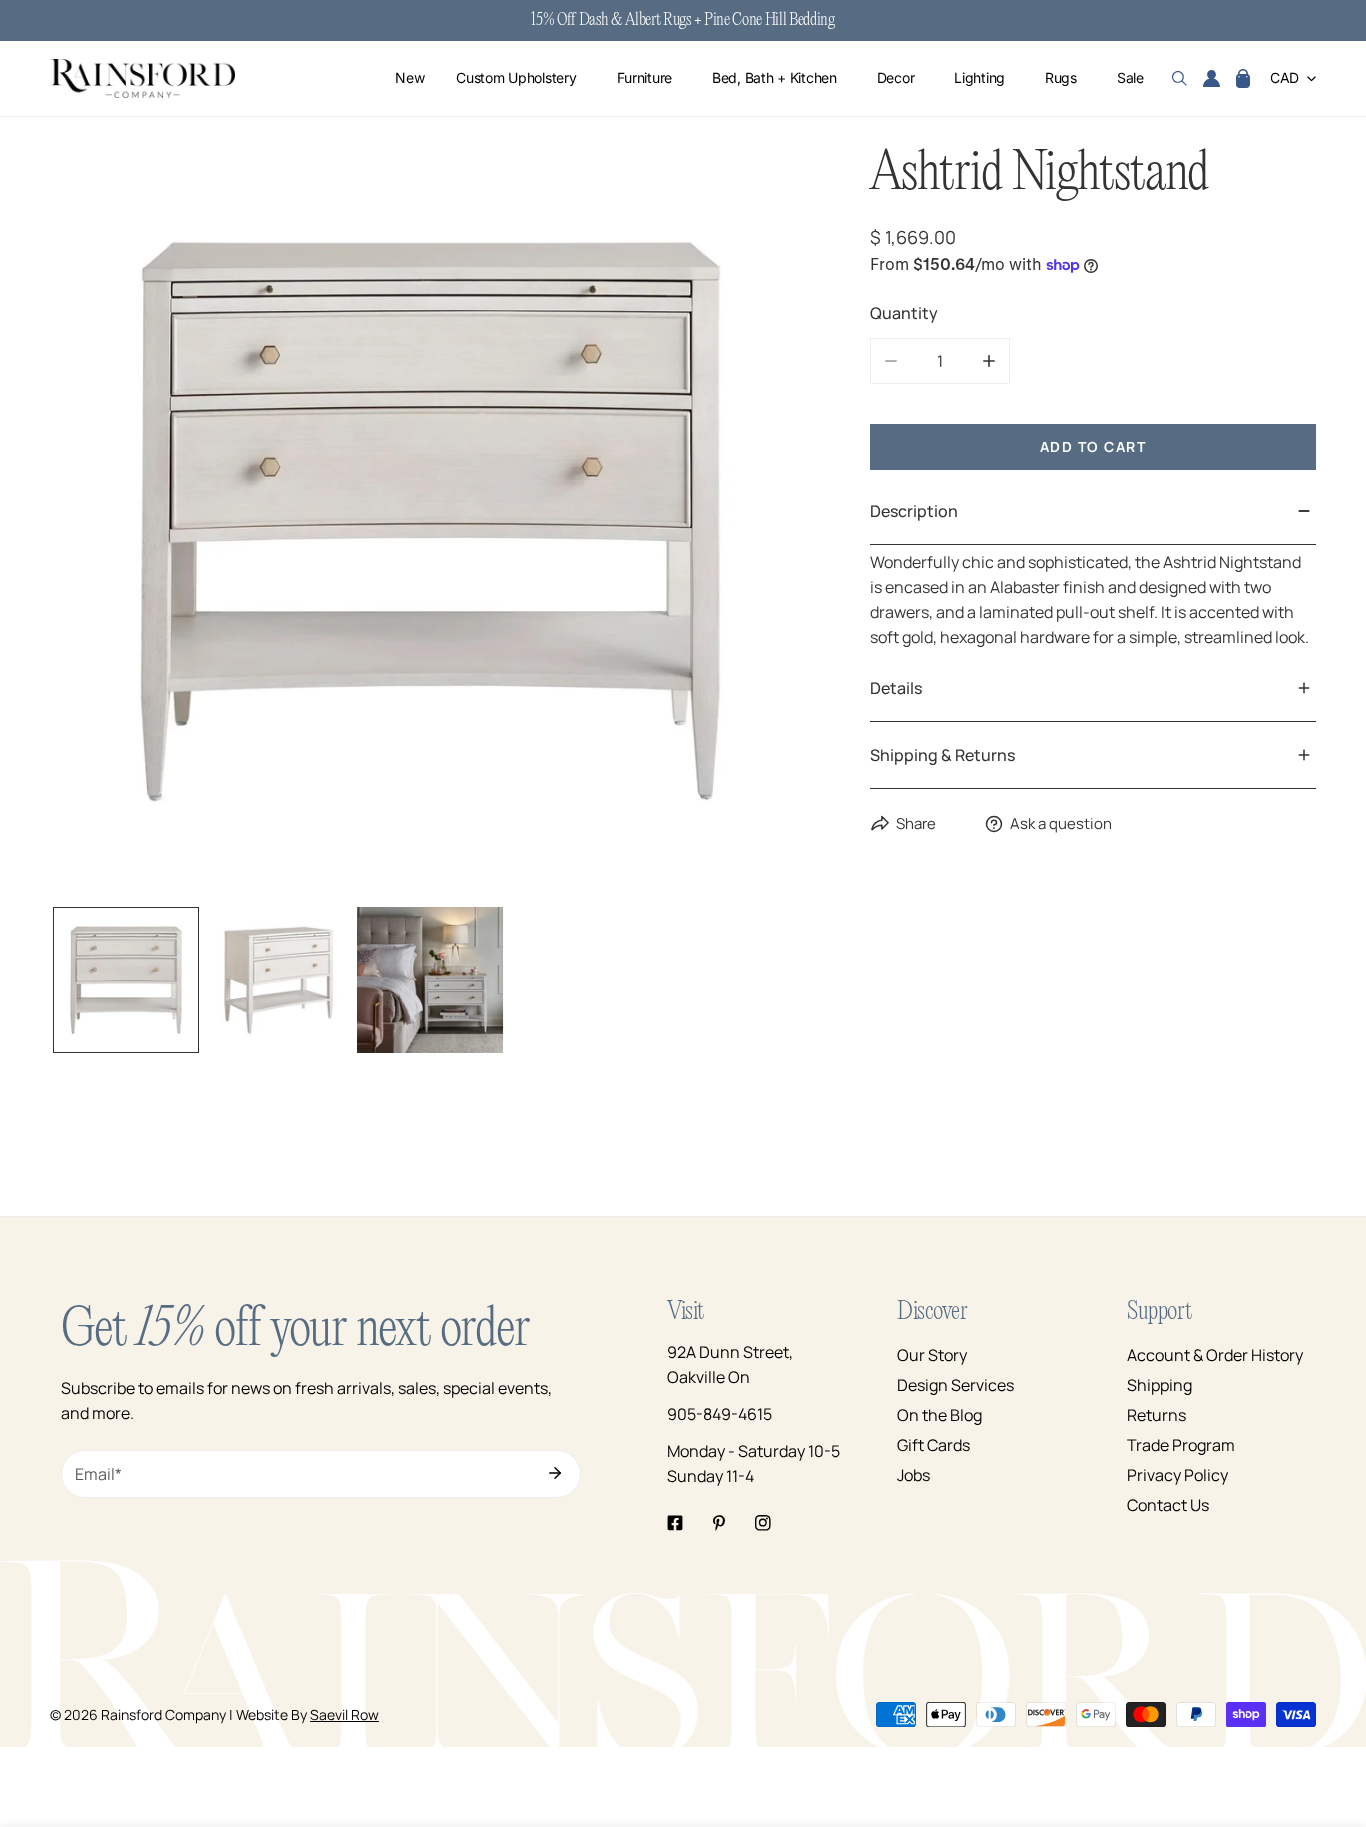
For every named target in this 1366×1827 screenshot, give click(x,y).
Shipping (1159, 1385)
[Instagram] (763, 1523)
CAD (1284, 78)
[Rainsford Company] (142, 78)
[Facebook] (675, 1523)
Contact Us (1168, 1505)
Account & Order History (1215, 1355)
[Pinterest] (719, 1523)
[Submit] (555, 1473)
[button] (1243, 79)
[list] (430, 521)
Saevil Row (344, 1714)
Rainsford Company (163, 1714)
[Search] (1179, 79)
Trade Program (1181, 1445)
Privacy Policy (1177, 1475)
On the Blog (939, 1415)
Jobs (913, 1475)
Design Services (955, 1385)
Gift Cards (933, 1445)
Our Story (932, 1355)
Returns (1156, 1415)
